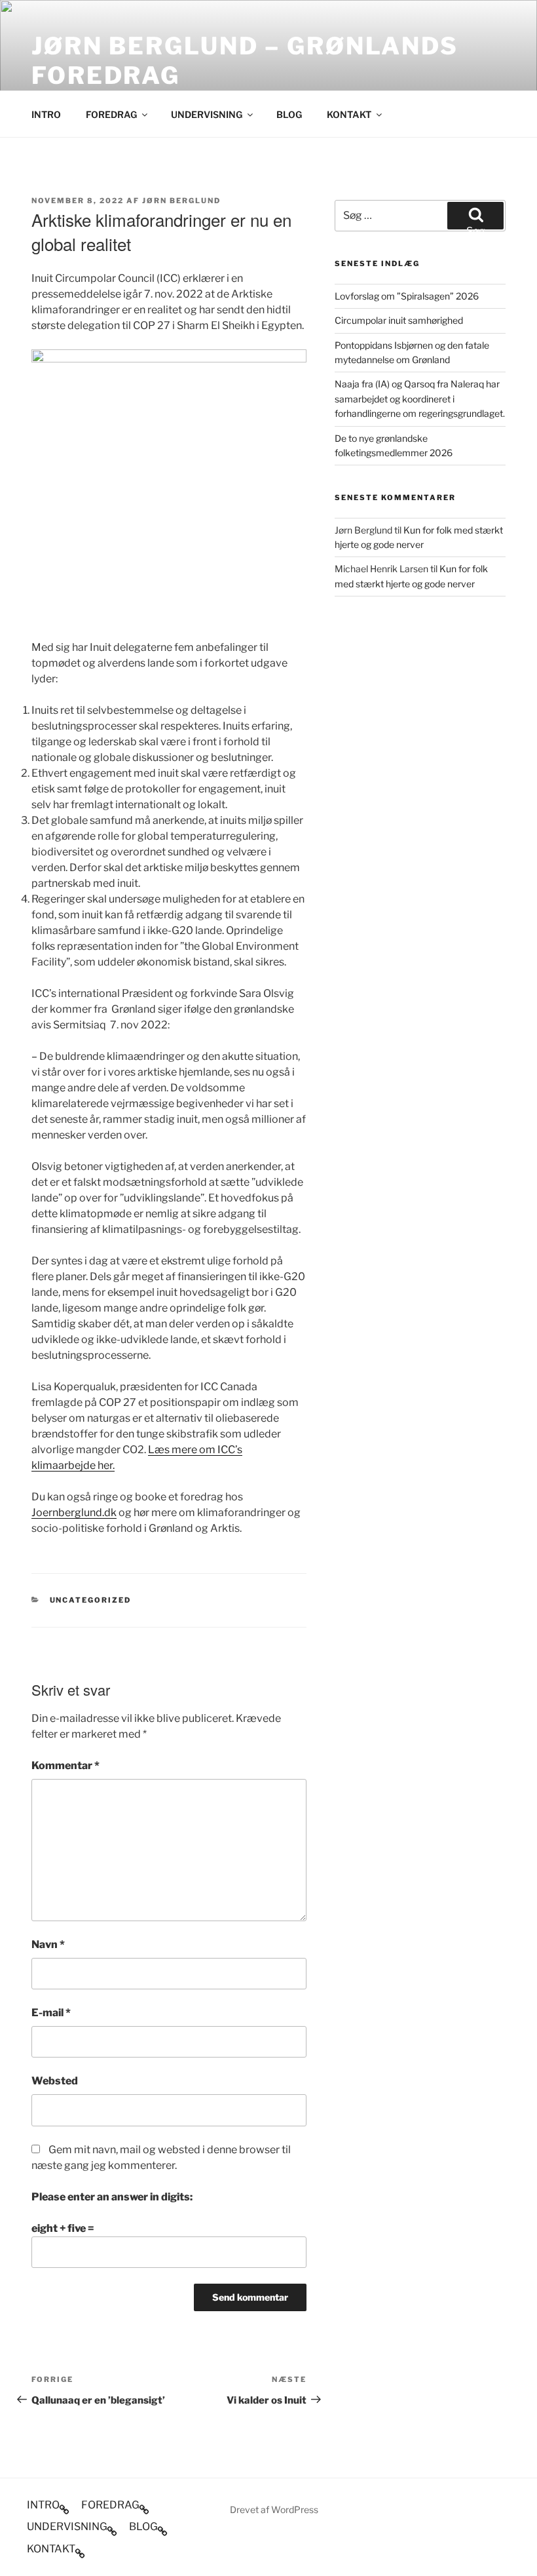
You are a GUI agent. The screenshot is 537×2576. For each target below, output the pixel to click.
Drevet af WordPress (274, 2509)
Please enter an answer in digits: (112, 2197)
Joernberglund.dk (74, 1512)
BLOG (289, 114)
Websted (55, 2081)
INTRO (46, 114)
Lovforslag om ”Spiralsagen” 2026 (407, 296)
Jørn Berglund (181, 201)
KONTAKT (349, 114)
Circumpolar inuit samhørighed (399, 320)
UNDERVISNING (207, 114)
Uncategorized (91, 1600)
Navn (48, 1944)
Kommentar (65, 1766)
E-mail (51, 2013)
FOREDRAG (111, 114)
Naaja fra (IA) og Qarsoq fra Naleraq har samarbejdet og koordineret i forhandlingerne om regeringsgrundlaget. (420, 399)
